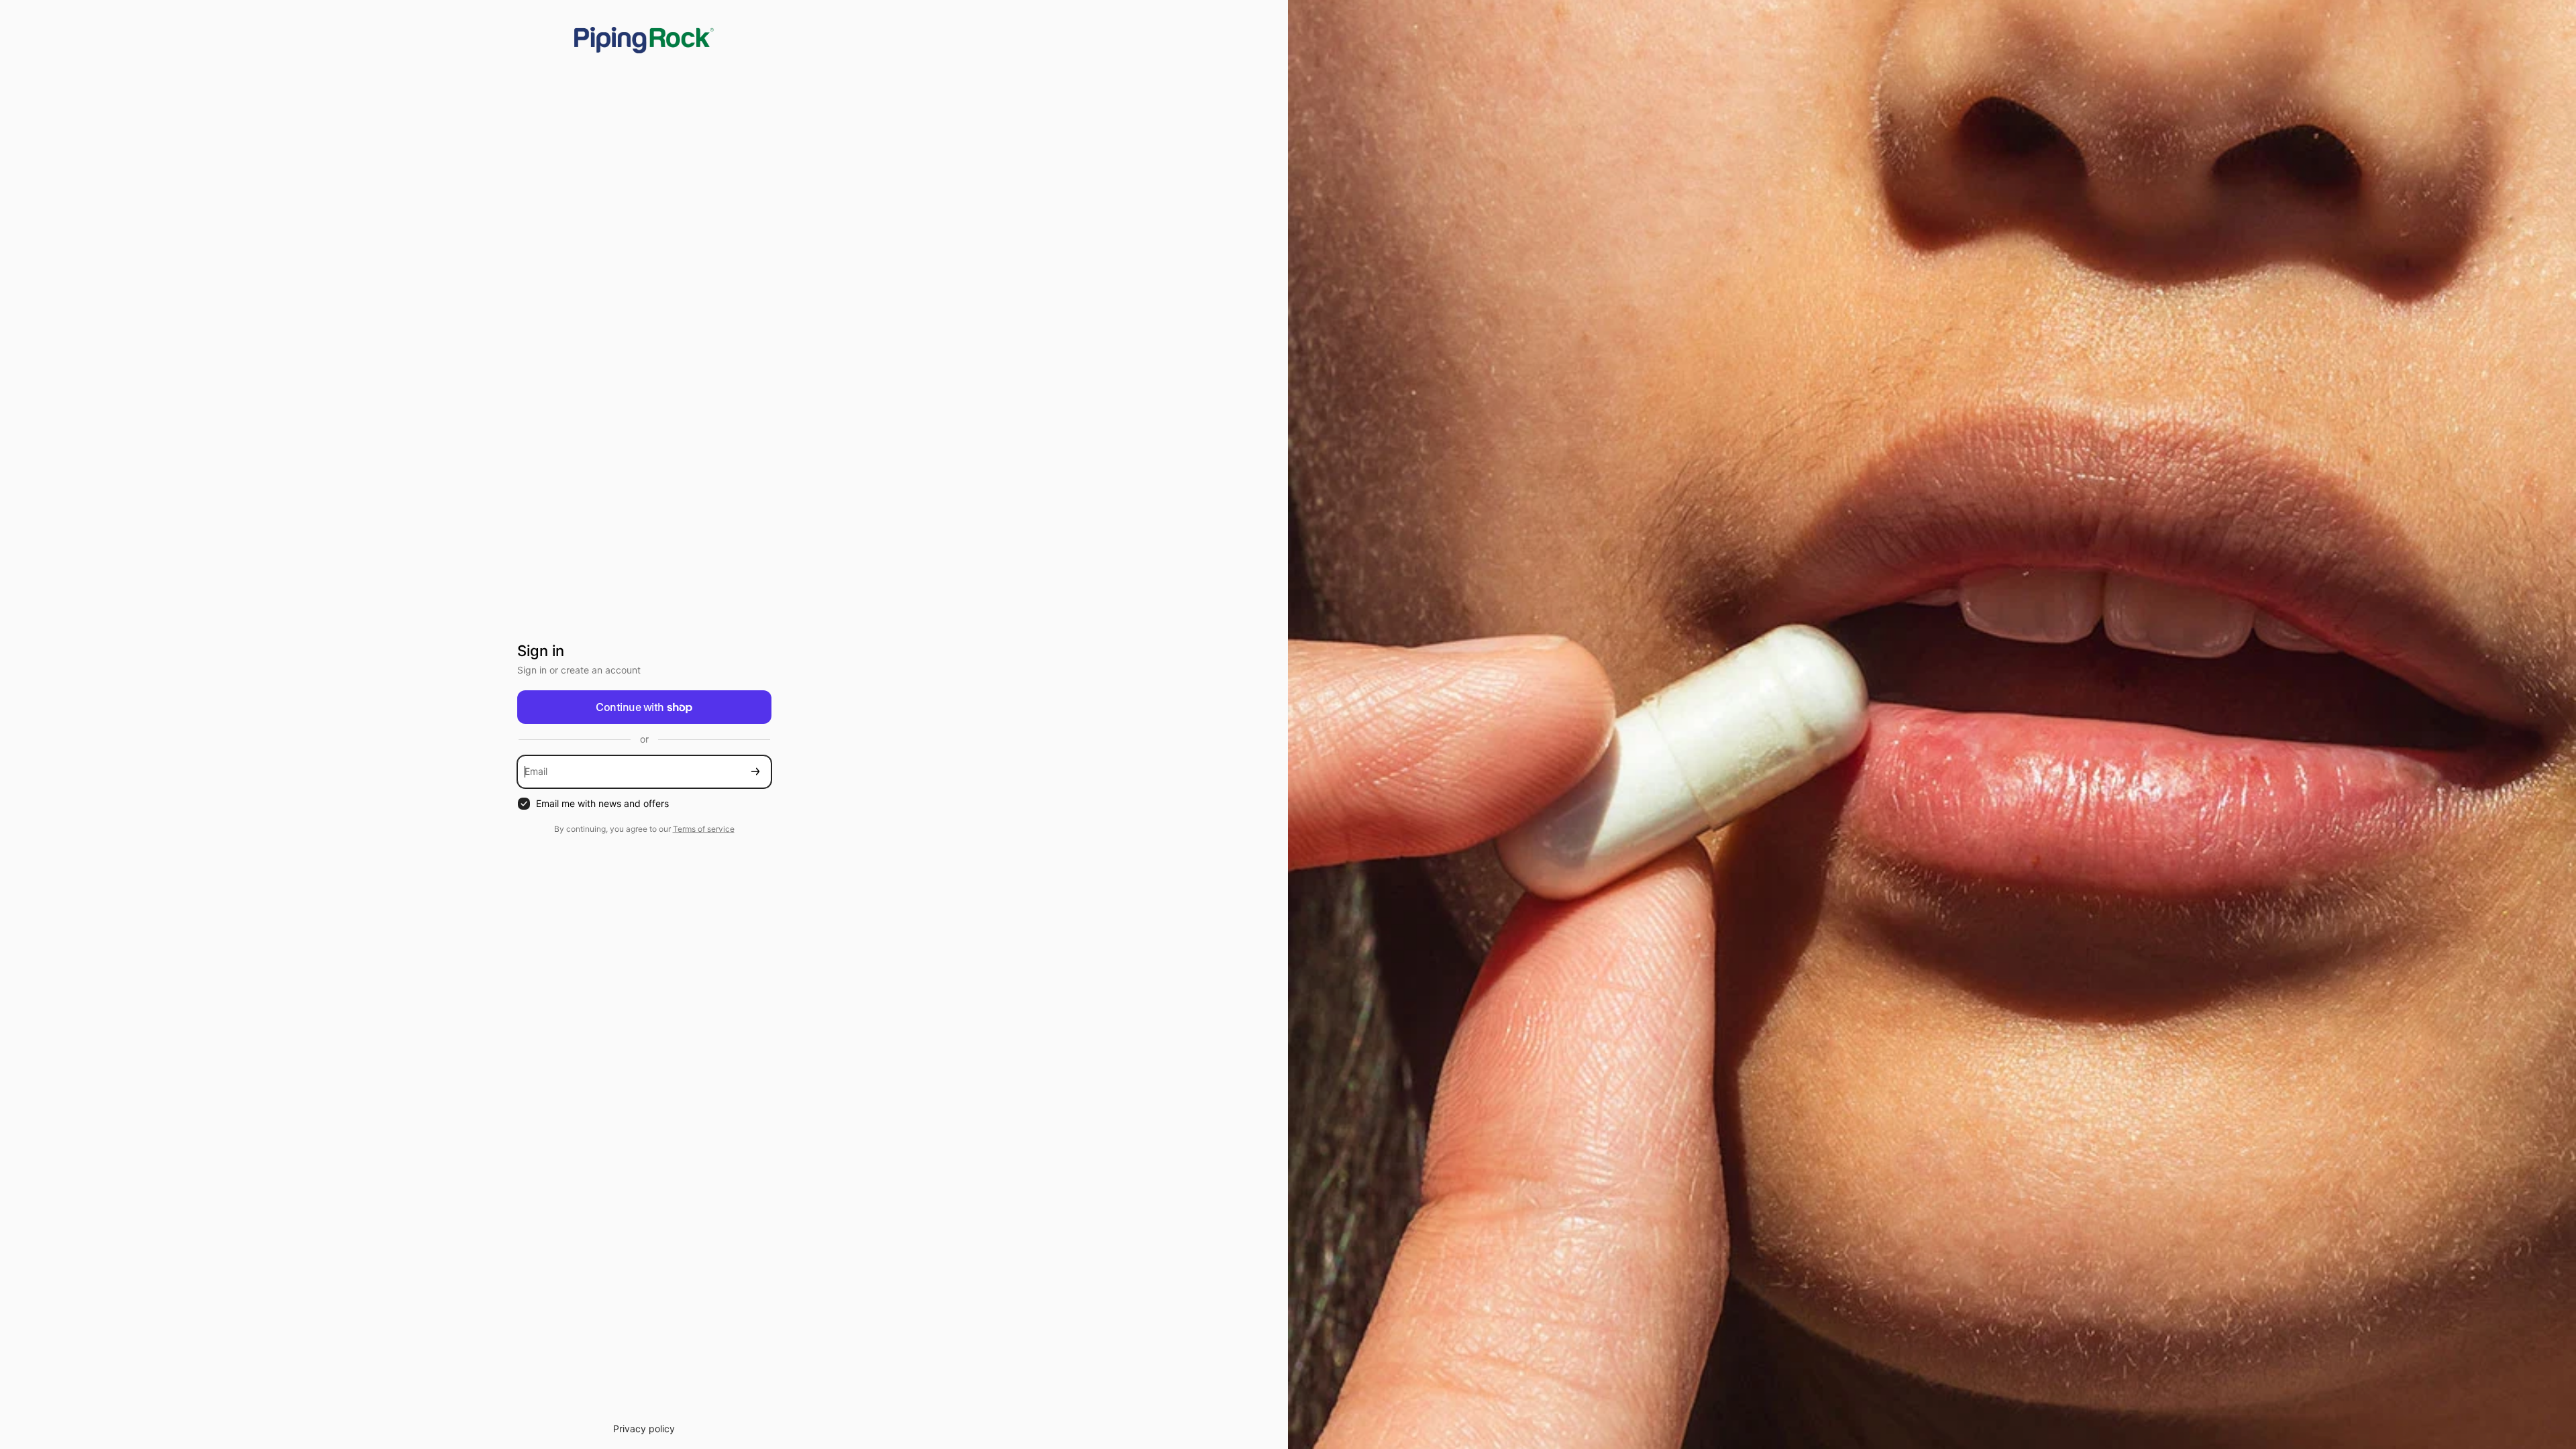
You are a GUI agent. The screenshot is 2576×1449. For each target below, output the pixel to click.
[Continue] (755, 772)
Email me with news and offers (602, 803)
